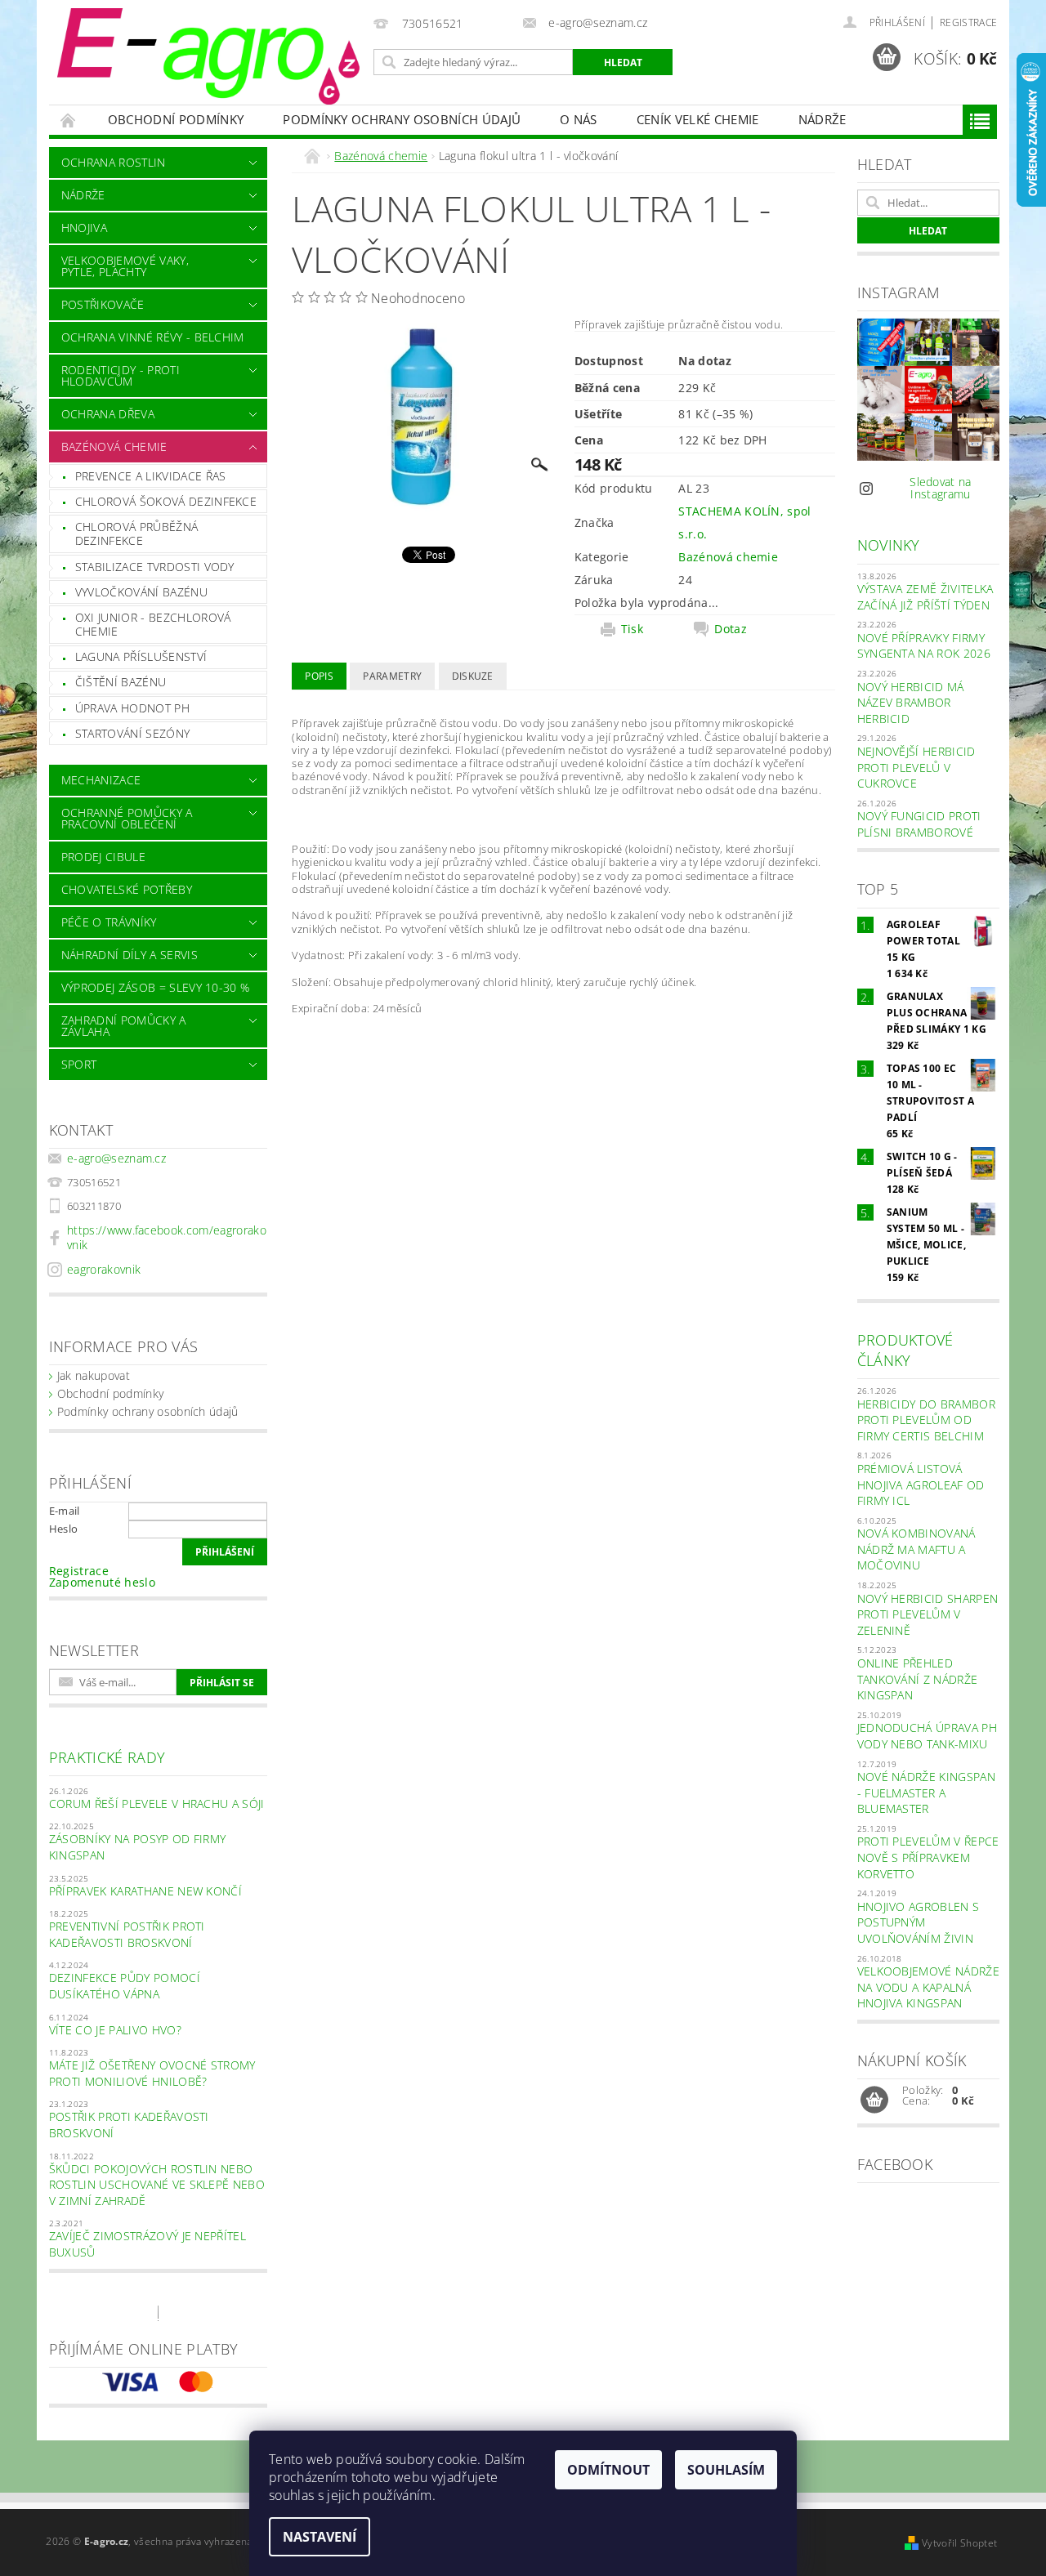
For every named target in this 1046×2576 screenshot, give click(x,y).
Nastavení (320, 2537)
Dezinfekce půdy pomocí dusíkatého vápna (125, 1986)
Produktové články (905, 1350)
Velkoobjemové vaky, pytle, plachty (125, 266)
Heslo (64, 1529)
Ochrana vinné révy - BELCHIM (153, 337)
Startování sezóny (132, 733)
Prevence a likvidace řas (151, 476)
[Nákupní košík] (874, 2101)
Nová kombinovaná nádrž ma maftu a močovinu (916, 1549)
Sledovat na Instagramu (941, 488)
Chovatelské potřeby (127, 889)
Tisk (632, 629)
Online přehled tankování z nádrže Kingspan (918, 1679)
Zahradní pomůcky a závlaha (124, 1026)
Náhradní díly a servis (130, 955)
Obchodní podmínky (176, 119)
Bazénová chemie (114, 446)
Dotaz (731, 629)
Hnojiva (84, 228)
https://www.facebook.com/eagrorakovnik (167, 1237)
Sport (79, 1064)
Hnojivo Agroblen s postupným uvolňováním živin (919, 1922)
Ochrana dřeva (108, 414)
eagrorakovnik (104, 1269)
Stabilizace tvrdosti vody (155, 567)
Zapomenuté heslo (102, 1582)
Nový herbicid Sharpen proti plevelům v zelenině (928, 1614)
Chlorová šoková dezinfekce (166, 501)
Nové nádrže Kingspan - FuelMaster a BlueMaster (926, 1792)
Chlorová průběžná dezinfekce (136, 534)
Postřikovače (103, 304)
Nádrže (822, 119)
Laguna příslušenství (141, 656)
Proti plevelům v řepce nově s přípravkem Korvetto (928, 1857)
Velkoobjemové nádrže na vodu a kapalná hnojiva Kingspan (928, 1987)
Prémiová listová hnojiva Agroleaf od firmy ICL (921, 1484)
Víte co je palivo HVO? (115, 2030)
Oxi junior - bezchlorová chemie (153, 625)
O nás (579, 119)
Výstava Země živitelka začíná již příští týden (925, 597)
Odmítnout (608, 2470)
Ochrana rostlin (114, 162)
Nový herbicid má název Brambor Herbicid (911, 703)
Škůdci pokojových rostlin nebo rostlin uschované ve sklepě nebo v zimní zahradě (157, 2185)
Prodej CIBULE (103, 857)
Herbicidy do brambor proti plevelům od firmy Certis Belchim (926, 1420)
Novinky (889, 545)
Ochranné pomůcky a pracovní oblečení (127, 818)
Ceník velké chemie (698, 119)
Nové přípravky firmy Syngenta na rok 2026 (924, 646)
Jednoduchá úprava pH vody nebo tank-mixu (927, 1736)
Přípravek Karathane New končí (145, 1891)
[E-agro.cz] (208, 56)
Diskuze (473, 676)
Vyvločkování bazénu (141, 592)
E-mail (65, 1511)
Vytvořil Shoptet (959, 2543)
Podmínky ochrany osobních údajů (402, 119)
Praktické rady (107, 1757)
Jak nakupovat (94, 1375)
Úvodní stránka (69, 120)
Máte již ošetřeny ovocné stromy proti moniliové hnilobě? (152, 2073)
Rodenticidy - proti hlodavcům (121, 375)
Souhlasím (726, 2470)
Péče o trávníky (109, 922)
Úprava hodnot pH (132, 708)
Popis (319, 676)
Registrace (968, 22)
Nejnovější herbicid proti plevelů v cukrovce (916, 767)
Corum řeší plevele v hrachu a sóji (157, 1804)
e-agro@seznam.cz (116, 1158)
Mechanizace (101, 780)
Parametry (392, 676)
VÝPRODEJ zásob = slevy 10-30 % (156, 987)
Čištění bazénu (121, 682)
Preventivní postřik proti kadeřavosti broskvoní (127, 1934)
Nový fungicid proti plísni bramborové (919, 824)
